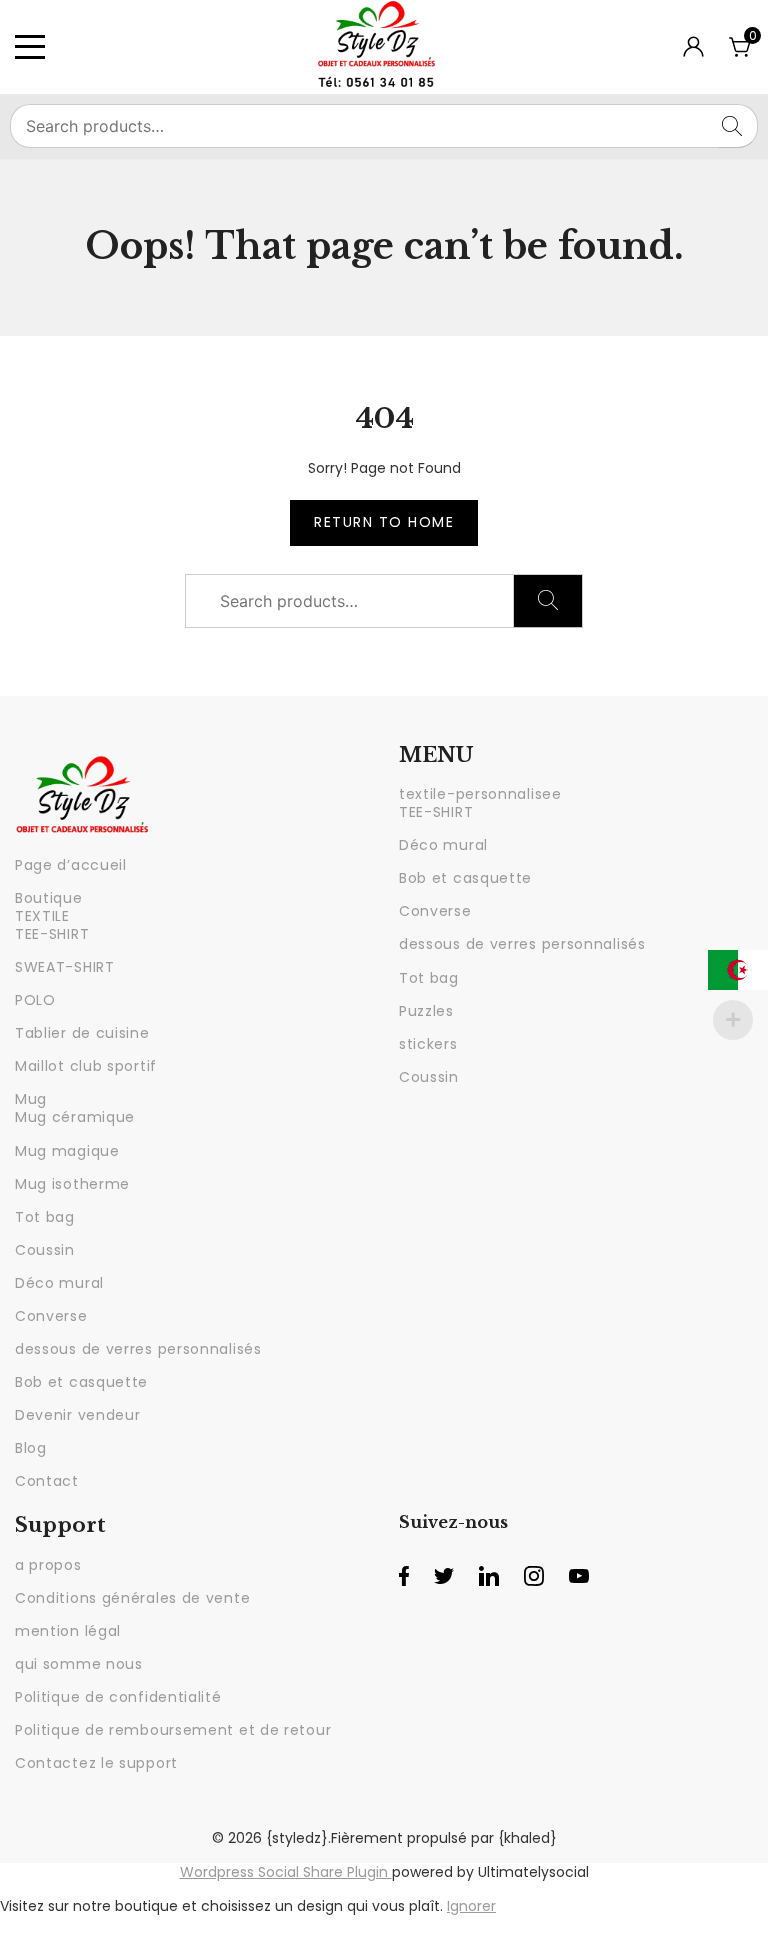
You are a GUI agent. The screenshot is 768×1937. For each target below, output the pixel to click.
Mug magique (67, 1151)
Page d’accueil (71, 865)
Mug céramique (75, 1117)
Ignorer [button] (471, 1906)
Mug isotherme (72, 1184)
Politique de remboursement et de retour (173, 1730)
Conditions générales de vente (132, 1598)
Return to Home (384, 522)
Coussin (45, 1250)
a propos (48, 1565)
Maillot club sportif (86, 1066)
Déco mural (59, 1283)
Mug (31, 1099)
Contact (47, 1481)
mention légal (68, 1631)
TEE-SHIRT (52, 934)
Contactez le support (96, 1763)
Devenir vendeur (78, 1415)
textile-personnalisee (480, 794)
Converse (51, 1316)
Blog (31, 1448)
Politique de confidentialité (118, 1697)
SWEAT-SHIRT (65, 967)
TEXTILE (42, 916)
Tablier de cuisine (82, 1033)
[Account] (693, 52)
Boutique (49, 898)
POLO (35, 1000)
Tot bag (45, 1217)
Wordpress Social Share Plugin (286, 1872)
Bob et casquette (81, 1382)
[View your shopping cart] (741, 54)
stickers (428, 1044)
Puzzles (426, 1011)
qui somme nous (79, 1664)
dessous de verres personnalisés (138, 1349)
